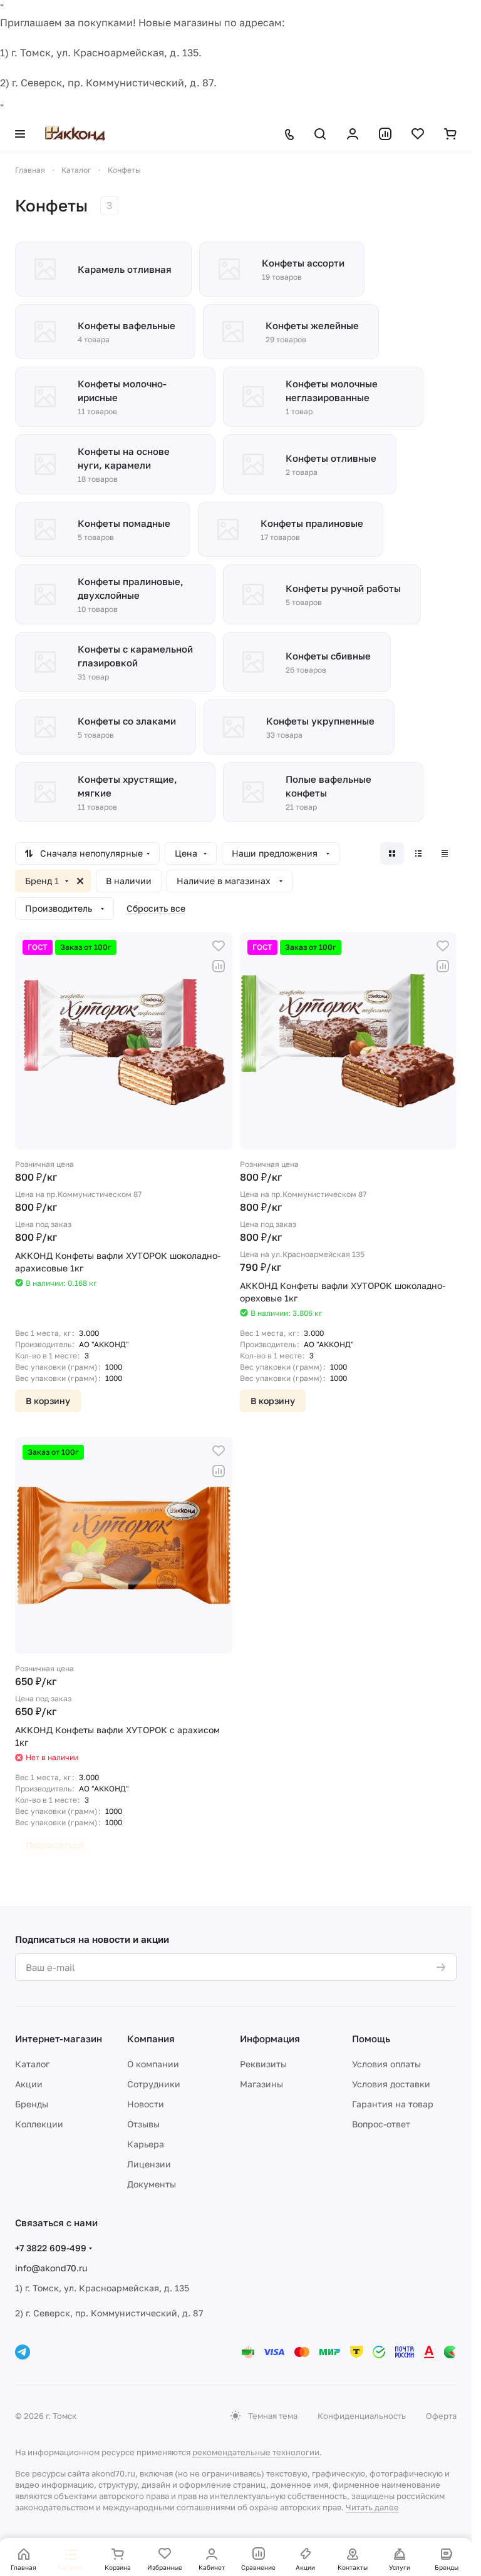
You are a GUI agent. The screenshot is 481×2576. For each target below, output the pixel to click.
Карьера (146, 2144)
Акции (29, 2084)
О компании (153, 2064)
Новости (146, 2104)
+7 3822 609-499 (51, 2248)
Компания (151, 2039)
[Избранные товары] (418, 134)
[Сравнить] (219, 966)
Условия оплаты (386, 2064)
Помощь (371, 2039)
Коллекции (39, 2124)
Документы (152, 2184)
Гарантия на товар (393, 2104)
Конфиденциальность (362, 2416)
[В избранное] (219, 946)
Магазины (261, 2084)
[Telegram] (23, 2352)
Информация (270, 2039)
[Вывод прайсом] (445, 853)
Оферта (441, 2416)
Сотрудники (154, 2084)
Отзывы (143, 2124)
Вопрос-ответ (381, 2124)
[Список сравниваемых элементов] (385, 134)
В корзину (48, 1401)
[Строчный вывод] (418, 853)
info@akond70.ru (51, 2268)
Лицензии (149, 2164)
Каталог (32, 2064)
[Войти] (353, 134)
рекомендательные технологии (256, 2452)
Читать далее (372, 2507)
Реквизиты (263, 2064)
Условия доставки (391, 2084)
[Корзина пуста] (450, 134)
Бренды (32, 2104)
